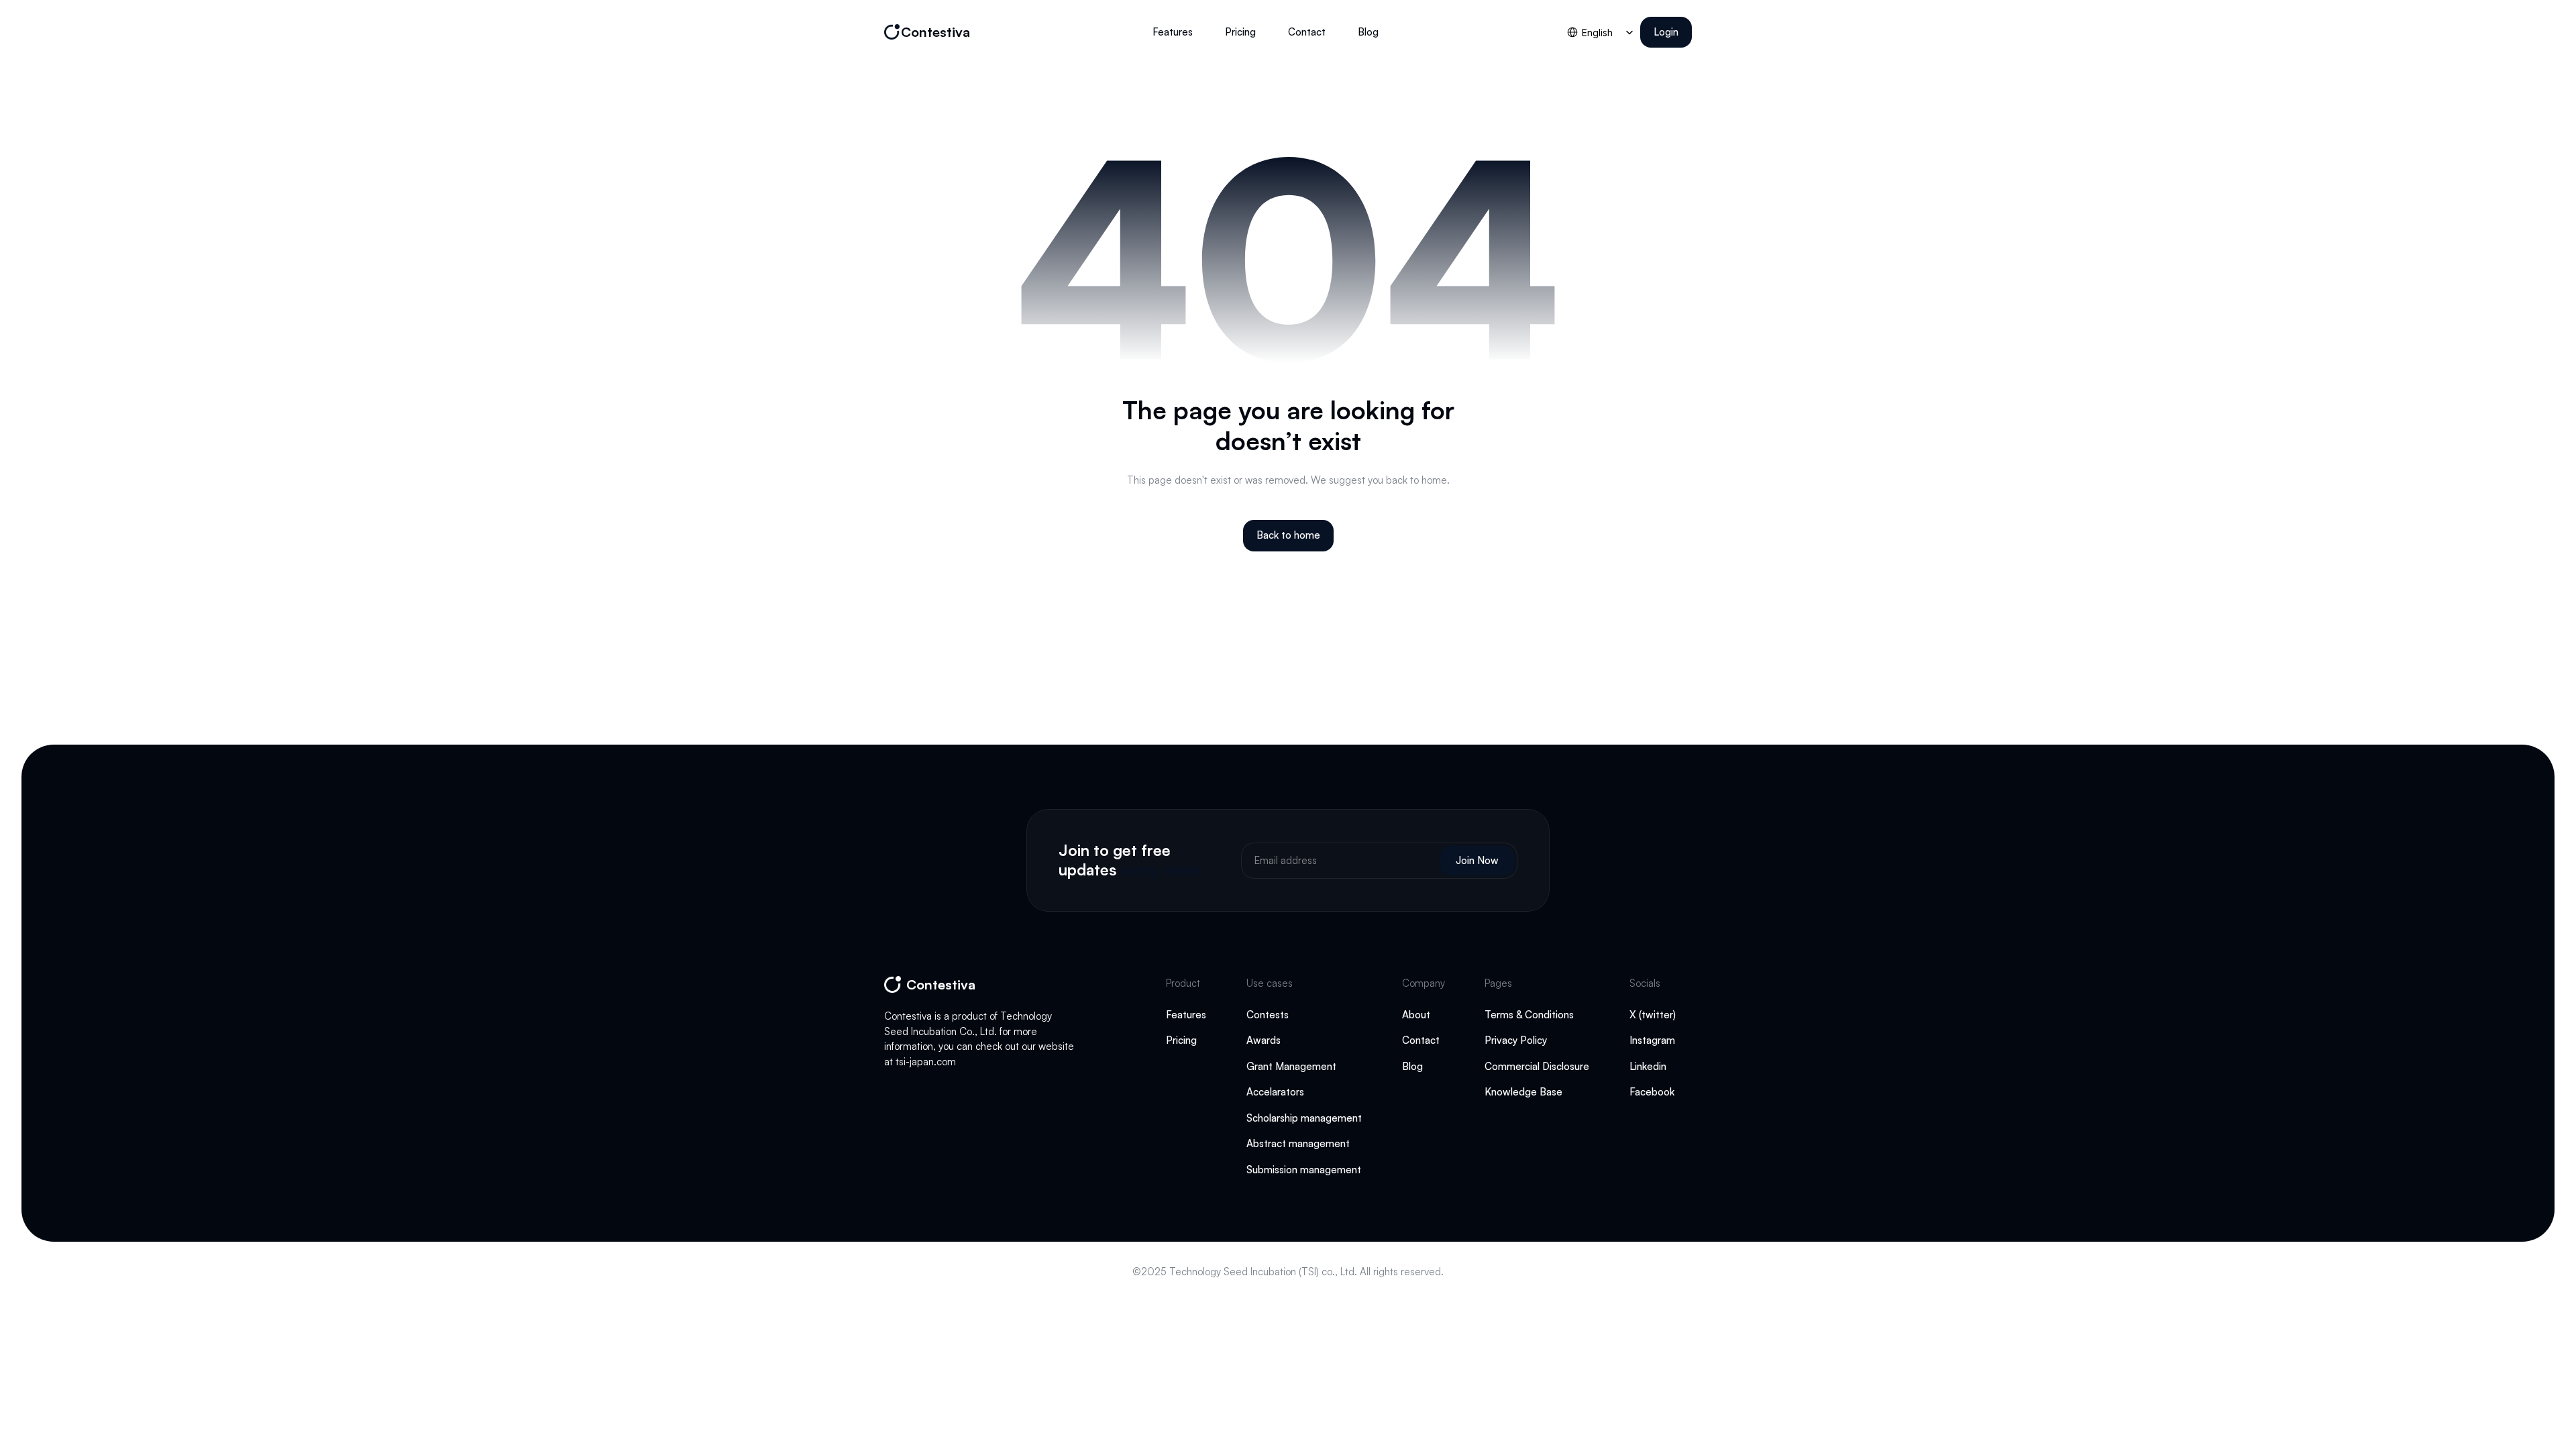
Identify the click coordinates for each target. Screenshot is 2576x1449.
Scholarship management (1304, 1118)
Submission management (1304, 1170)
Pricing (1181, 1040)
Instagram (1652, 1040)
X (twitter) (1653, 1015)
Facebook (1652, 1092)
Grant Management (1291, 1066)
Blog (1412, 1066)
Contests (1268, 1015)
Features (1186, 1015)
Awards (1264, 1040)
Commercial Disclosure (1537, 1066)
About (1416, 1015)
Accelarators (1277, 1092)
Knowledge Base (1525, 1092)
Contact (1421, 1040)
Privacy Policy (1516, 1040)
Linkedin (1648, 1066)
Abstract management (1298, 1143)
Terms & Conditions (1529, 1015)
